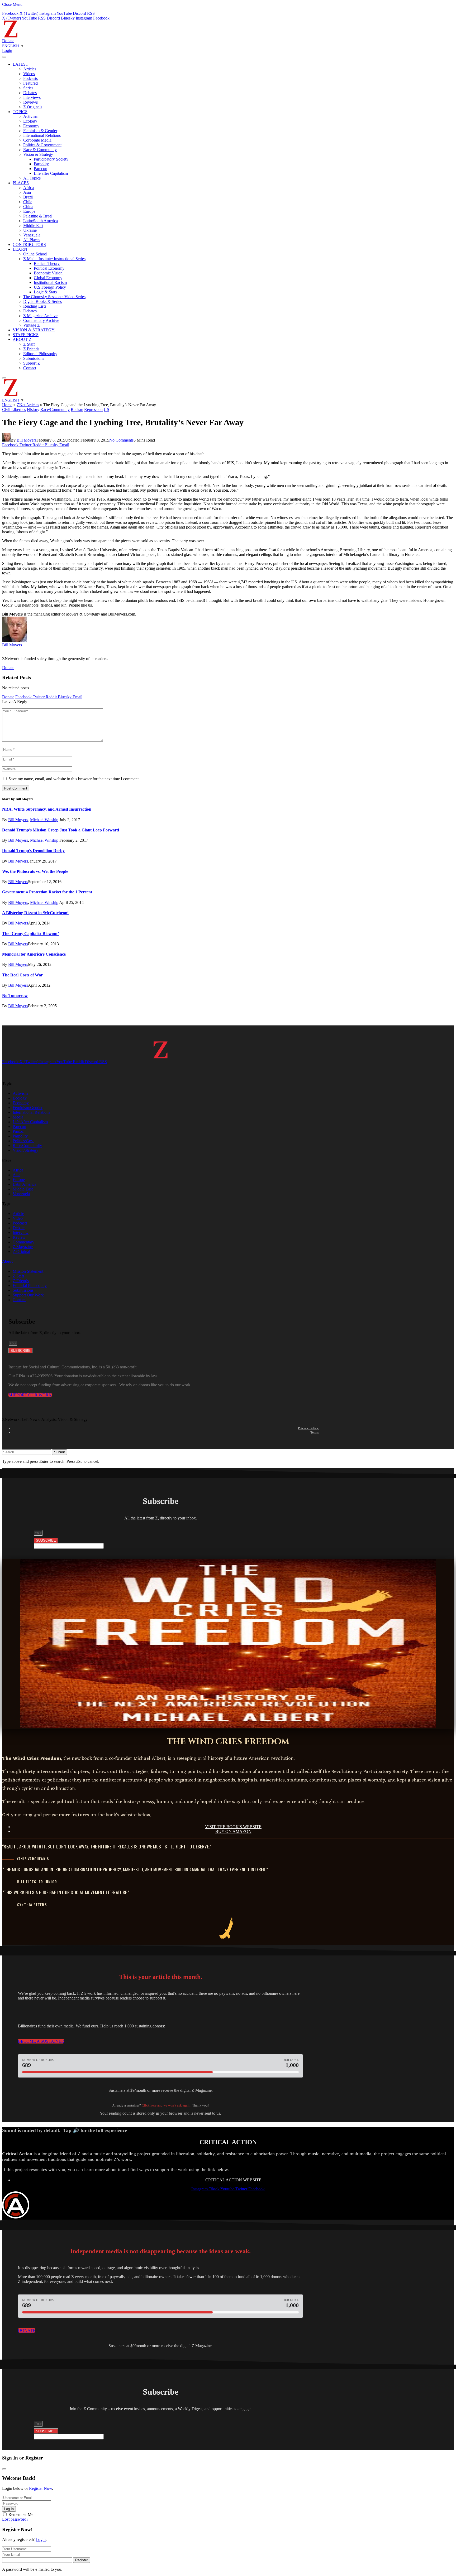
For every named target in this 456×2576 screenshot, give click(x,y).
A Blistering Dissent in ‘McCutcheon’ (35, 913)
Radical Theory (47, 263)
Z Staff (29, 344)
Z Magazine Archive (40, 316)
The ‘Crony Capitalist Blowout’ (30, 934)
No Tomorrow (15, 996)
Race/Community (55, 410)
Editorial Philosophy (40, 354)
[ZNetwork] (11, 36)
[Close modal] (4, 2469)
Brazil (28, 197)
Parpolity (41, 164)
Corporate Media (37, 140)
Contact (30, 368)
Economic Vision (48, 273)
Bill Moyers (27, 440)
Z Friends (31, 349)
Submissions (34, 358)
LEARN (20, 249)
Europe (29, 211)
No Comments (121, 440)
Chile (28, 202)
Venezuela (32, 235)
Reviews (30, 102)
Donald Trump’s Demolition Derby (33, 851)
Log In (9, 2509)
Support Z (32, 363)
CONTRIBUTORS (29, 244)
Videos (29, 74)
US (106, 410)
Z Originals (33, 107)
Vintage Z (32, 325)
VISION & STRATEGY (34, 330)
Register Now (41, 2488)
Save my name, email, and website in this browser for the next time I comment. (74, 779)
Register (82, 2560)
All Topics (32, 178)
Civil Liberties (14, 410)
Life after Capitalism (51, 173)
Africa (28, 188)
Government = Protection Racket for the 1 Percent (47, 892)
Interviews (32, 97)
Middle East (33, 226)
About (7, 1261)
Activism (31, 116)
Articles (30, 69)
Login (41, 2539)
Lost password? (15, 2519)
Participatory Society (51, 159)
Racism (77, 410)
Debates (30, 93)
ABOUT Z (22, 339)
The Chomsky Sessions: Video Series (54, 297)
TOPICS (20, 112)
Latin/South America (41, 221)
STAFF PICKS (26, 335)
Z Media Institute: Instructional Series (54, 259)
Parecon (41, 169)
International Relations (42, 135)
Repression (93, 410)
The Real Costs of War (22, 975)
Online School (35, 254)
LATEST (20, 64)
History (33, 410)
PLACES (21, 183)
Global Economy (48, 278)
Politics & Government (42, 145)
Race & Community (40, 150)
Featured (30, 83)
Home (7, 405)
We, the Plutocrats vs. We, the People (35, 871)
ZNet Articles (28, 405)
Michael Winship (44, 820)
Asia (27, 192)
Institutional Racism (50, 282)
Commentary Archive (41, 320)
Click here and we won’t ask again (166, 2105)
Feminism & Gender (40, 131)
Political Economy (49, 268)
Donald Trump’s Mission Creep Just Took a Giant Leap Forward (61, 830)
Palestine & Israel (38, 216)
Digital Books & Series (42, 301)
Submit (60, 1452)
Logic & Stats (45, 292)
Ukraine (30, 230)
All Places (32, 240)
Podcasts (30, 78)
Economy (31, 126)
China (28, 207)
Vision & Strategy (38, 154)
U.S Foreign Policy (50, 287)
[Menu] (4, 57)
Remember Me (21, 2514)
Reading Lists (35, 306)
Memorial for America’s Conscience (34, 954)
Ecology (30, 121)
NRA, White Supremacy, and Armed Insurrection (47, 809)
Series (28, 88)
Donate (8, 41)
